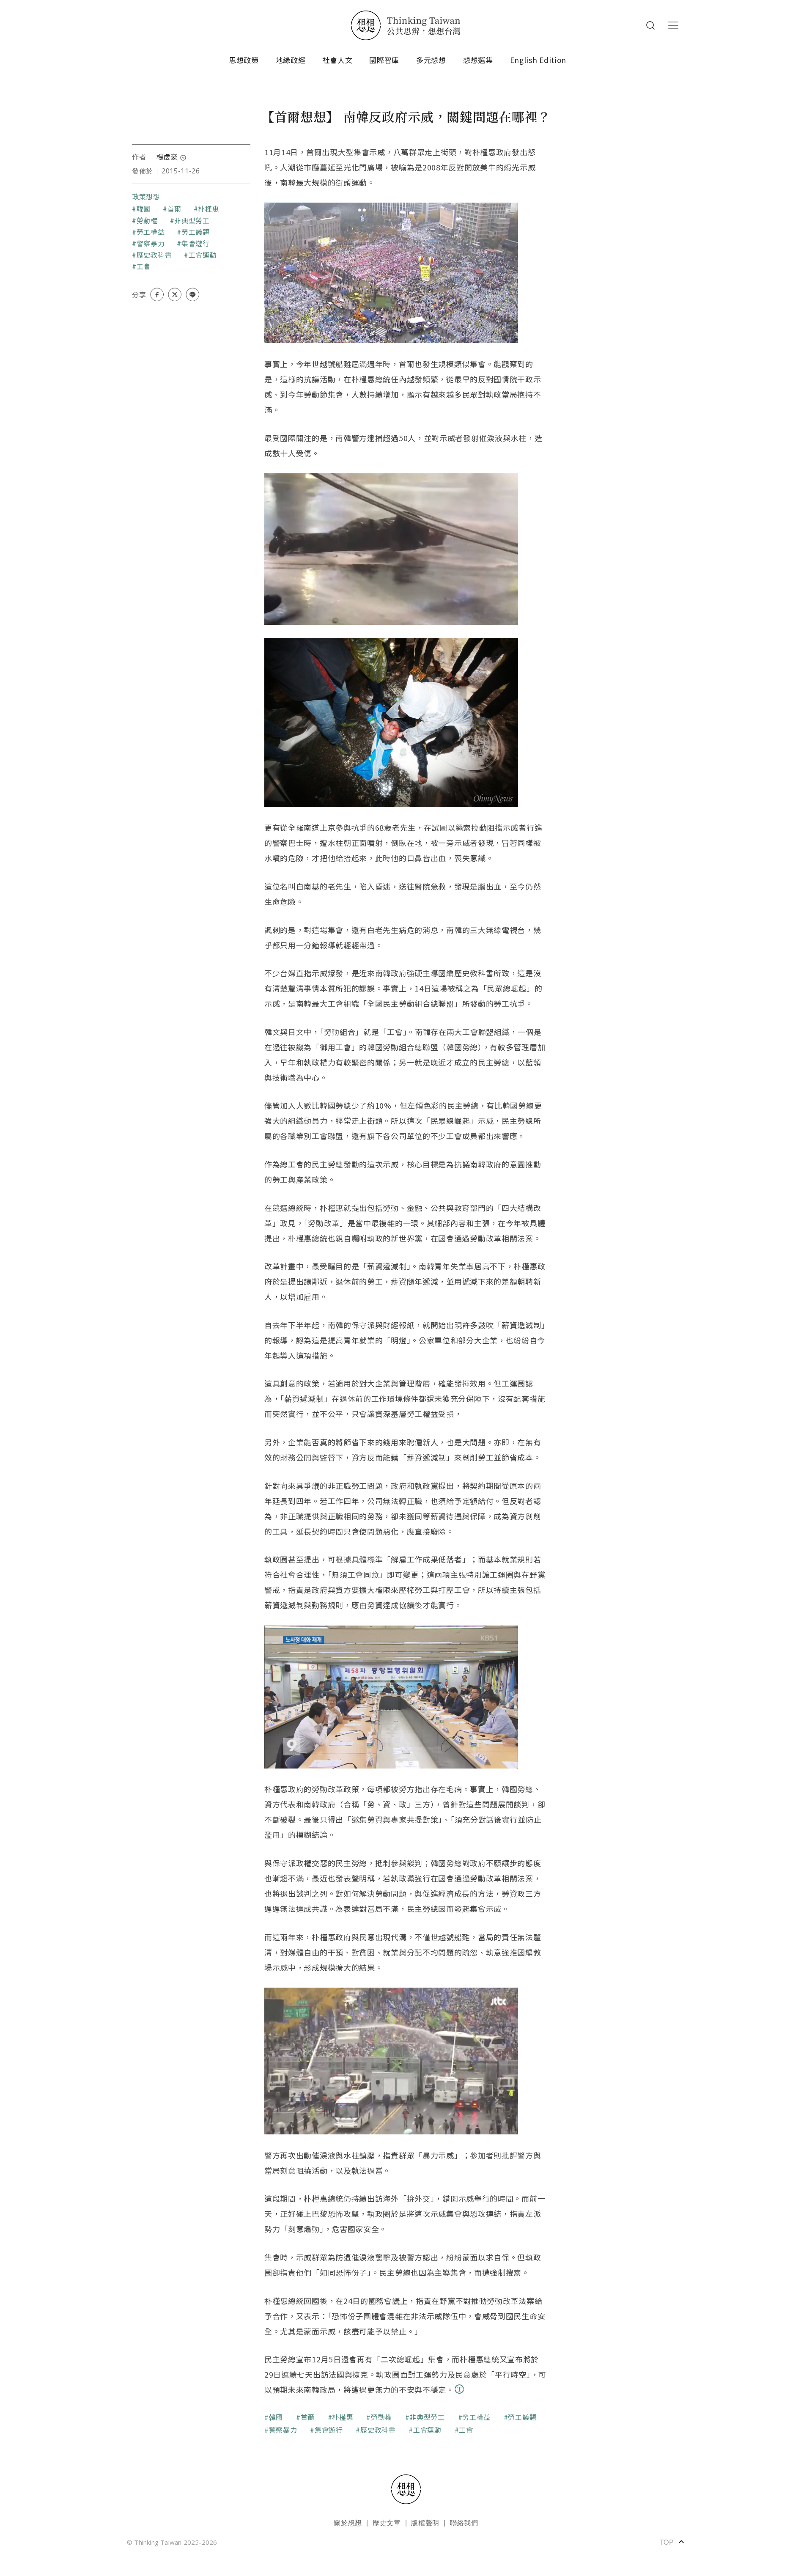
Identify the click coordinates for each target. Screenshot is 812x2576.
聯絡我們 (464, 2522)
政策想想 (146, 196)
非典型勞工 (192, 220)
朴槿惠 (208, 209)
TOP (672, 2542)
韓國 (144, 209)
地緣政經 (291, 60)
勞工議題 (196, 232)
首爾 (174, 209)
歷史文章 (387, 2522)
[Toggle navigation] (673, 25)
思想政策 (244, 60)
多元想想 (431, 60)
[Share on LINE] (192, 294)
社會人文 (337, 60)
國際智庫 (384, 60)
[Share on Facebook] (157, 294)
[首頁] (406, 25)
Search (650, 25)
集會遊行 (196, 243)
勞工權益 (151, 232)
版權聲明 (425, 2522)
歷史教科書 (154, 255)
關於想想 (348, 2522)
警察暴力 (151, 243)
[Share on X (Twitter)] (175, 294)
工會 (144, 266)
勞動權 (147, 220)
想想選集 (478, 60)
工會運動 (203, 255)
